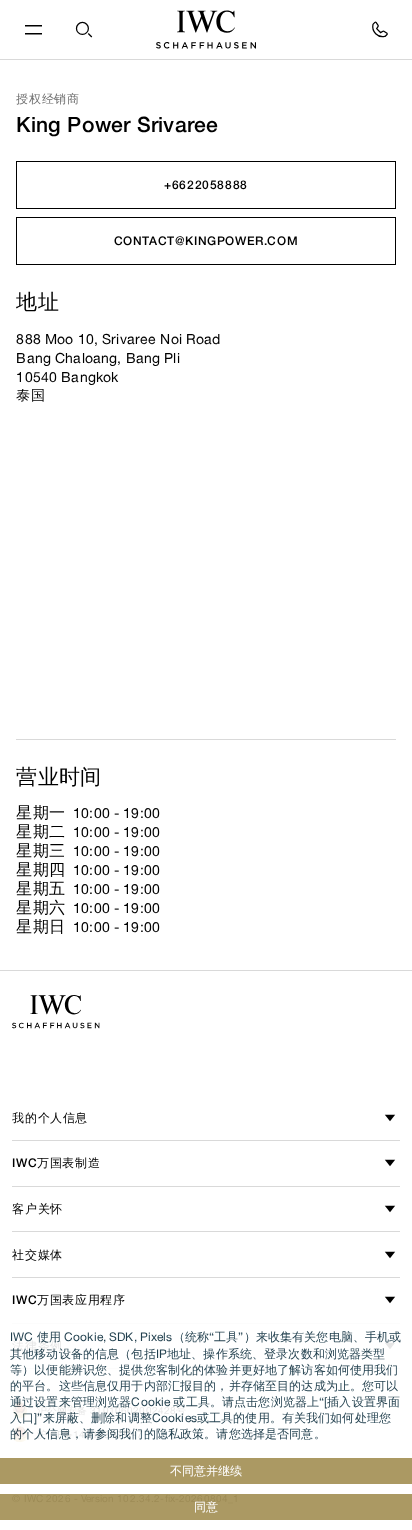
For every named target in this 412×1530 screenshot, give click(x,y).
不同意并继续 (206, 1470)
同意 (206, 1506)
